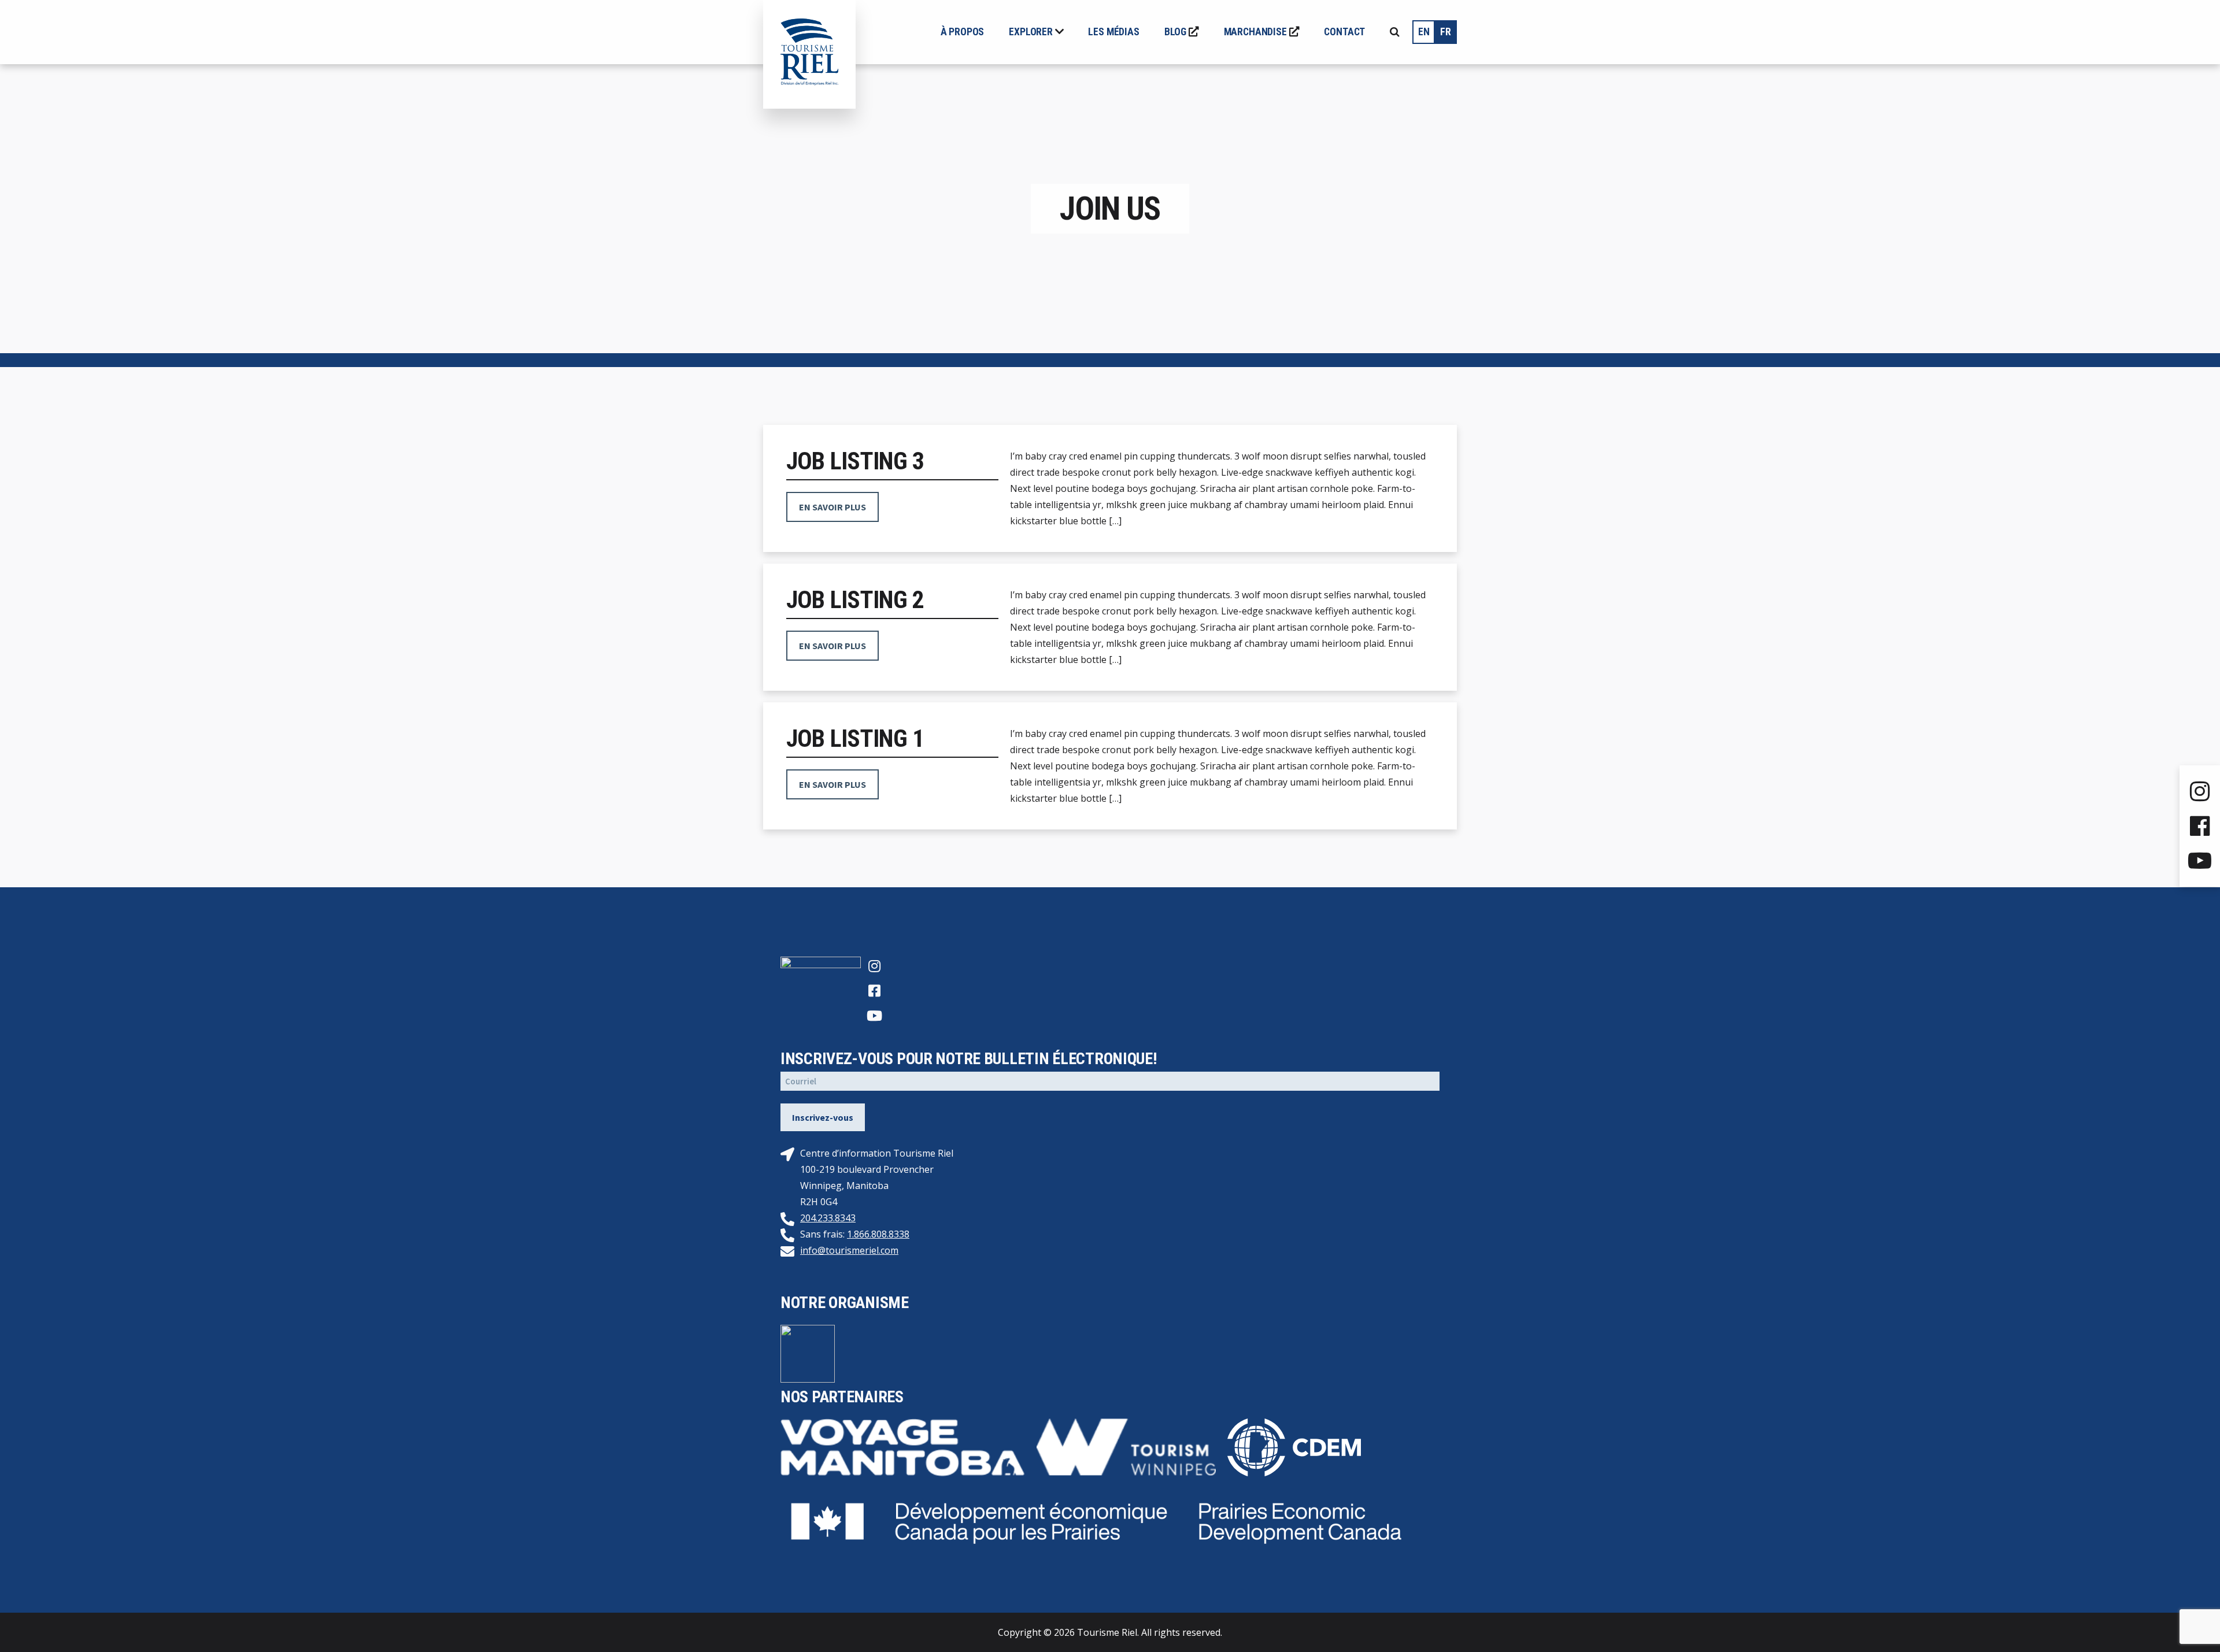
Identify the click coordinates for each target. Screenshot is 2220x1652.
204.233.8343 (828, 1218)
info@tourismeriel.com (849, 1250)
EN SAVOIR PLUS (832, 507)
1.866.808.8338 (878, 1234)
